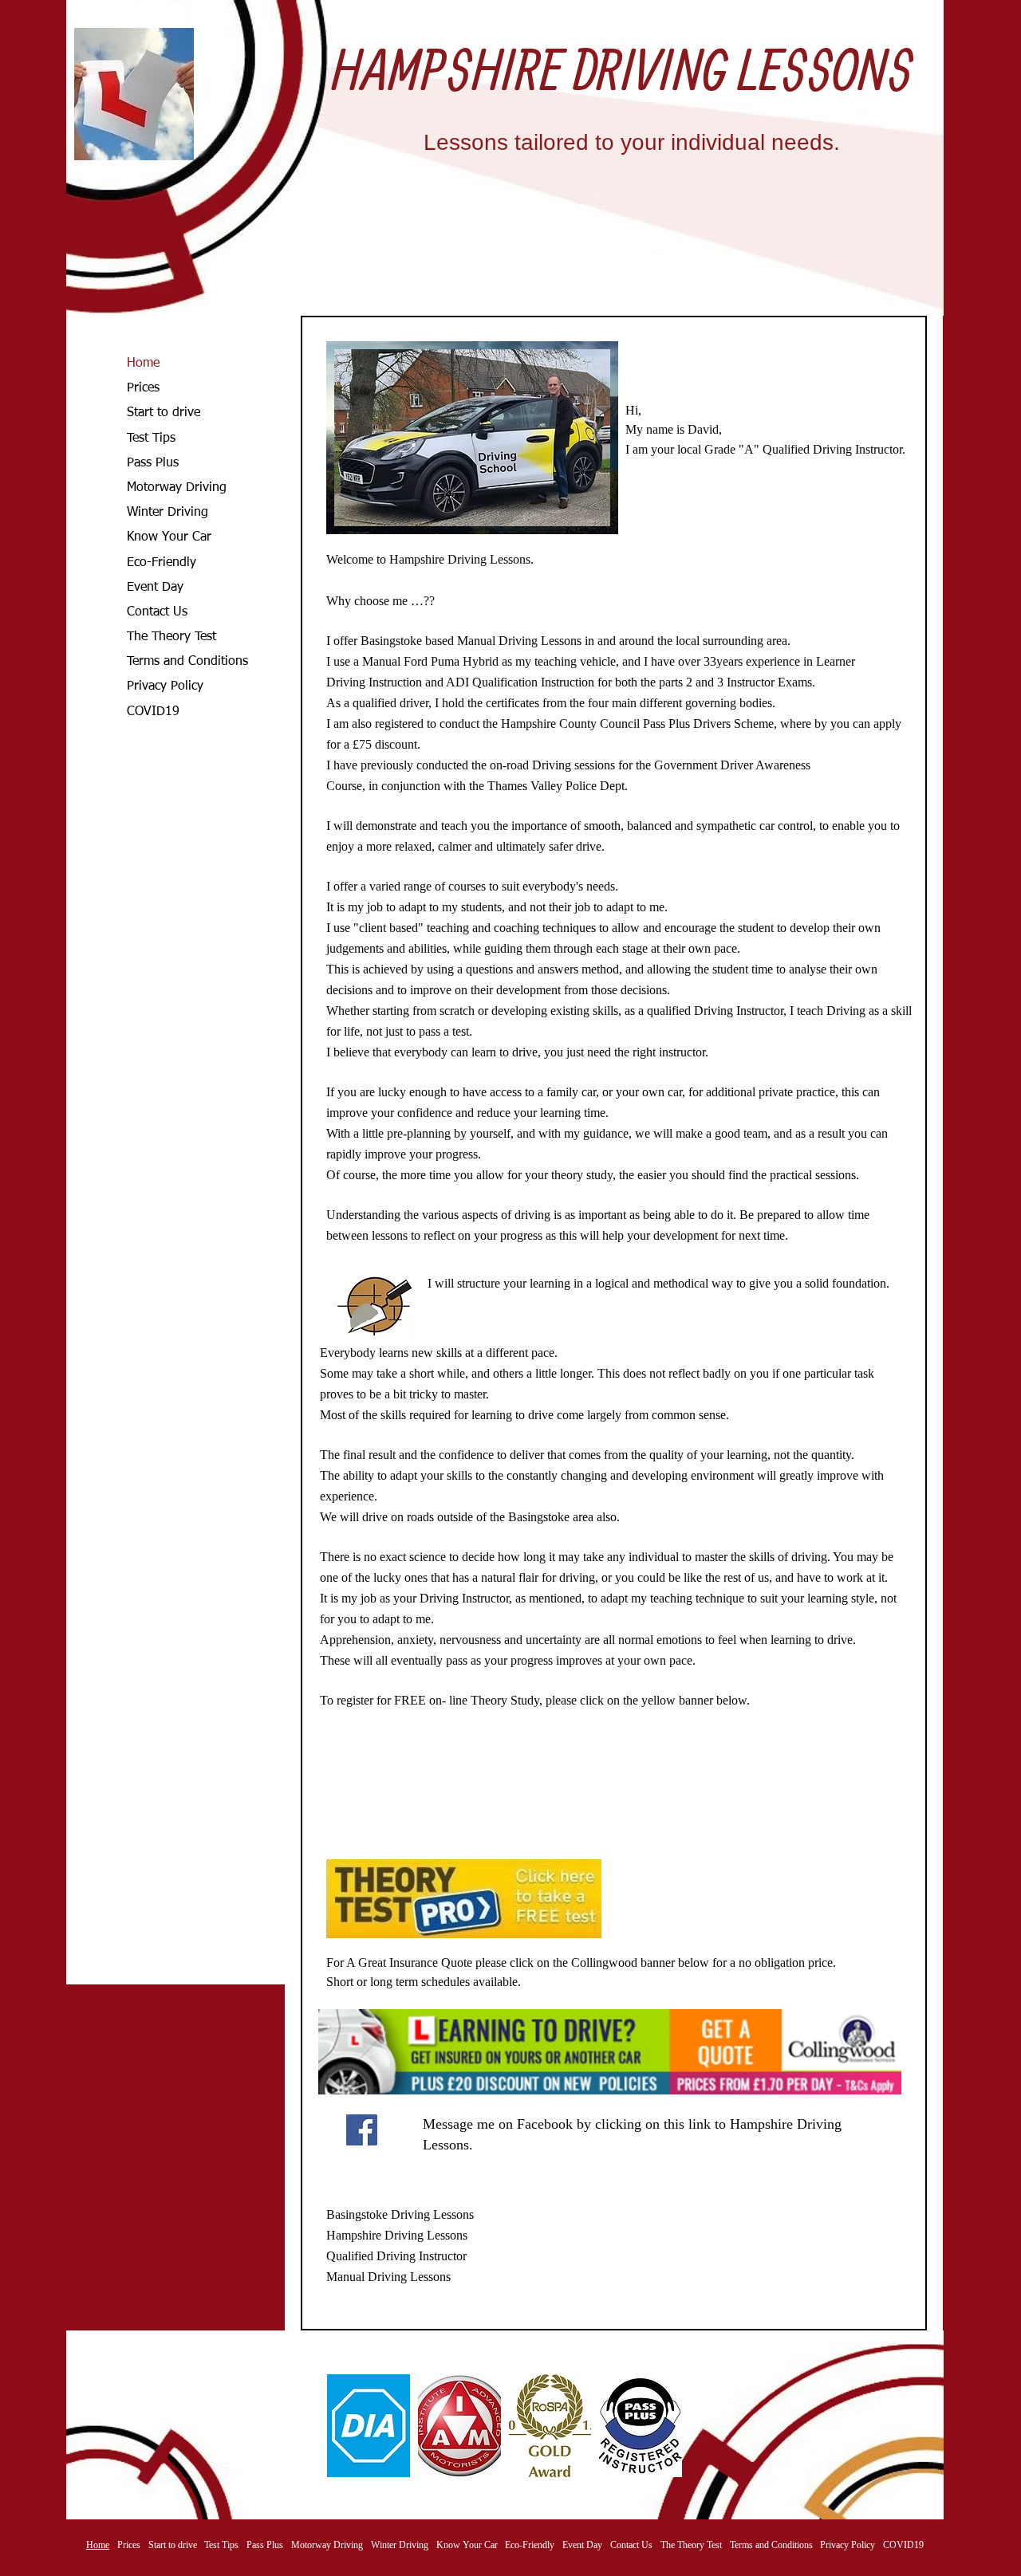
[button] (369, 2426)
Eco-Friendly (162, 563)
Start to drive (164, 413)
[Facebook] (362, 2130)
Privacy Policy (165, 686)
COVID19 (153, 712)
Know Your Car (169, 537)
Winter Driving (168, 513)
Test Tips (151, 439)
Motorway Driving (177, 488)
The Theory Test (171, 637)
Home (143, 364)
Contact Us (157, 612)
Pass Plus (153, 463)
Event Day (155, 588)
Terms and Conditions (187, 662)
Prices (143, 388)
